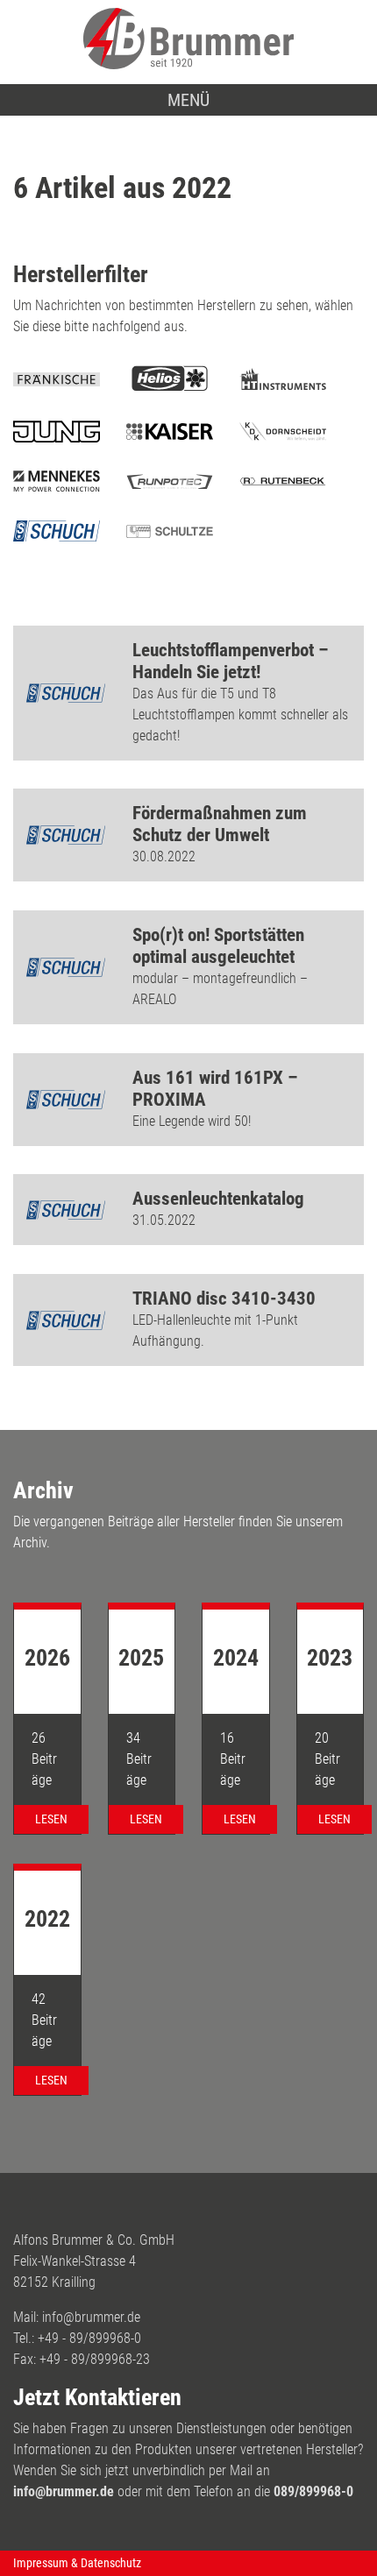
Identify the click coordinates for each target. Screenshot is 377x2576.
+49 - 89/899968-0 (89, 2338)
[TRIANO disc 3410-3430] (66, 1320)
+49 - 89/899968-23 (95, 2359)
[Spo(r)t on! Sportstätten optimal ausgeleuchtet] (66, 967)
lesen (51, 1819)
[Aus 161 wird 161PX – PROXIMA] (66, 1100)
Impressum (41, 2563)
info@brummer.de (91, 2317)
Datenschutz (111, 2563)
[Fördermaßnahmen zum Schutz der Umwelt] (66, 835)
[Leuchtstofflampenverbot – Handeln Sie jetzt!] (66, 693)
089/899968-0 (313, 2491)
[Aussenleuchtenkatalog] (66, 1210)
